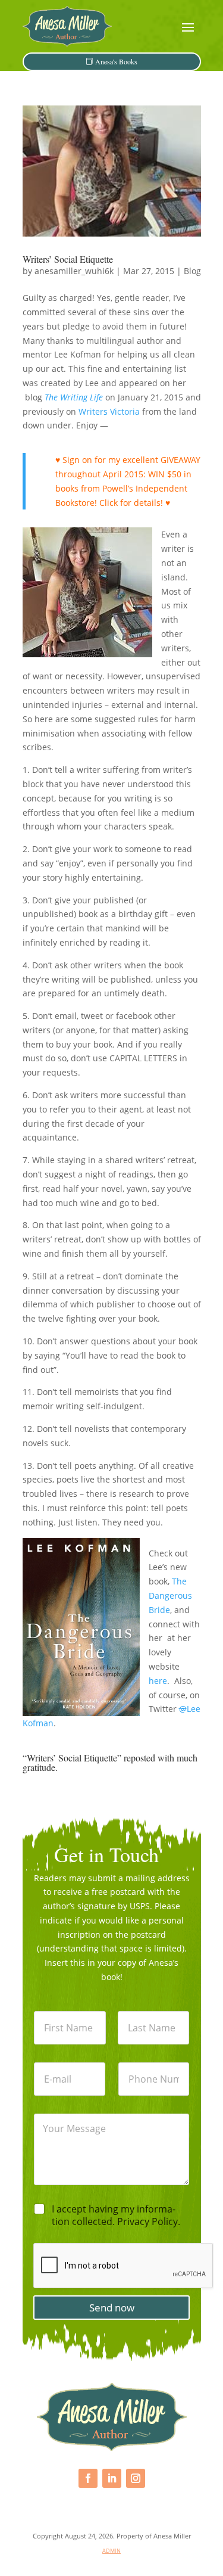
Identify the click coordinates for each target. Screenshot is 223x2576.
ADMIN (111, 2551)
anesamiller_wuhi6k (74, 271)
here (158, 1681)
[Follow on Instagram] (136, 2478)
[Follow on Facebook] (88, 2478)
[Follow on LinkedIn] (112, 2478)
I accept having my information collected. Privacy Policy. (116, 2215)
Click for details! (131, 503)
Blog (192, 271)
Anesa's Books (116, 61)
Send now (112, 2308)
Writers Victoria (109, 411)
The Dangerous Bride (170, 1595)
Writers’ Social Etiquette (68, 259)
